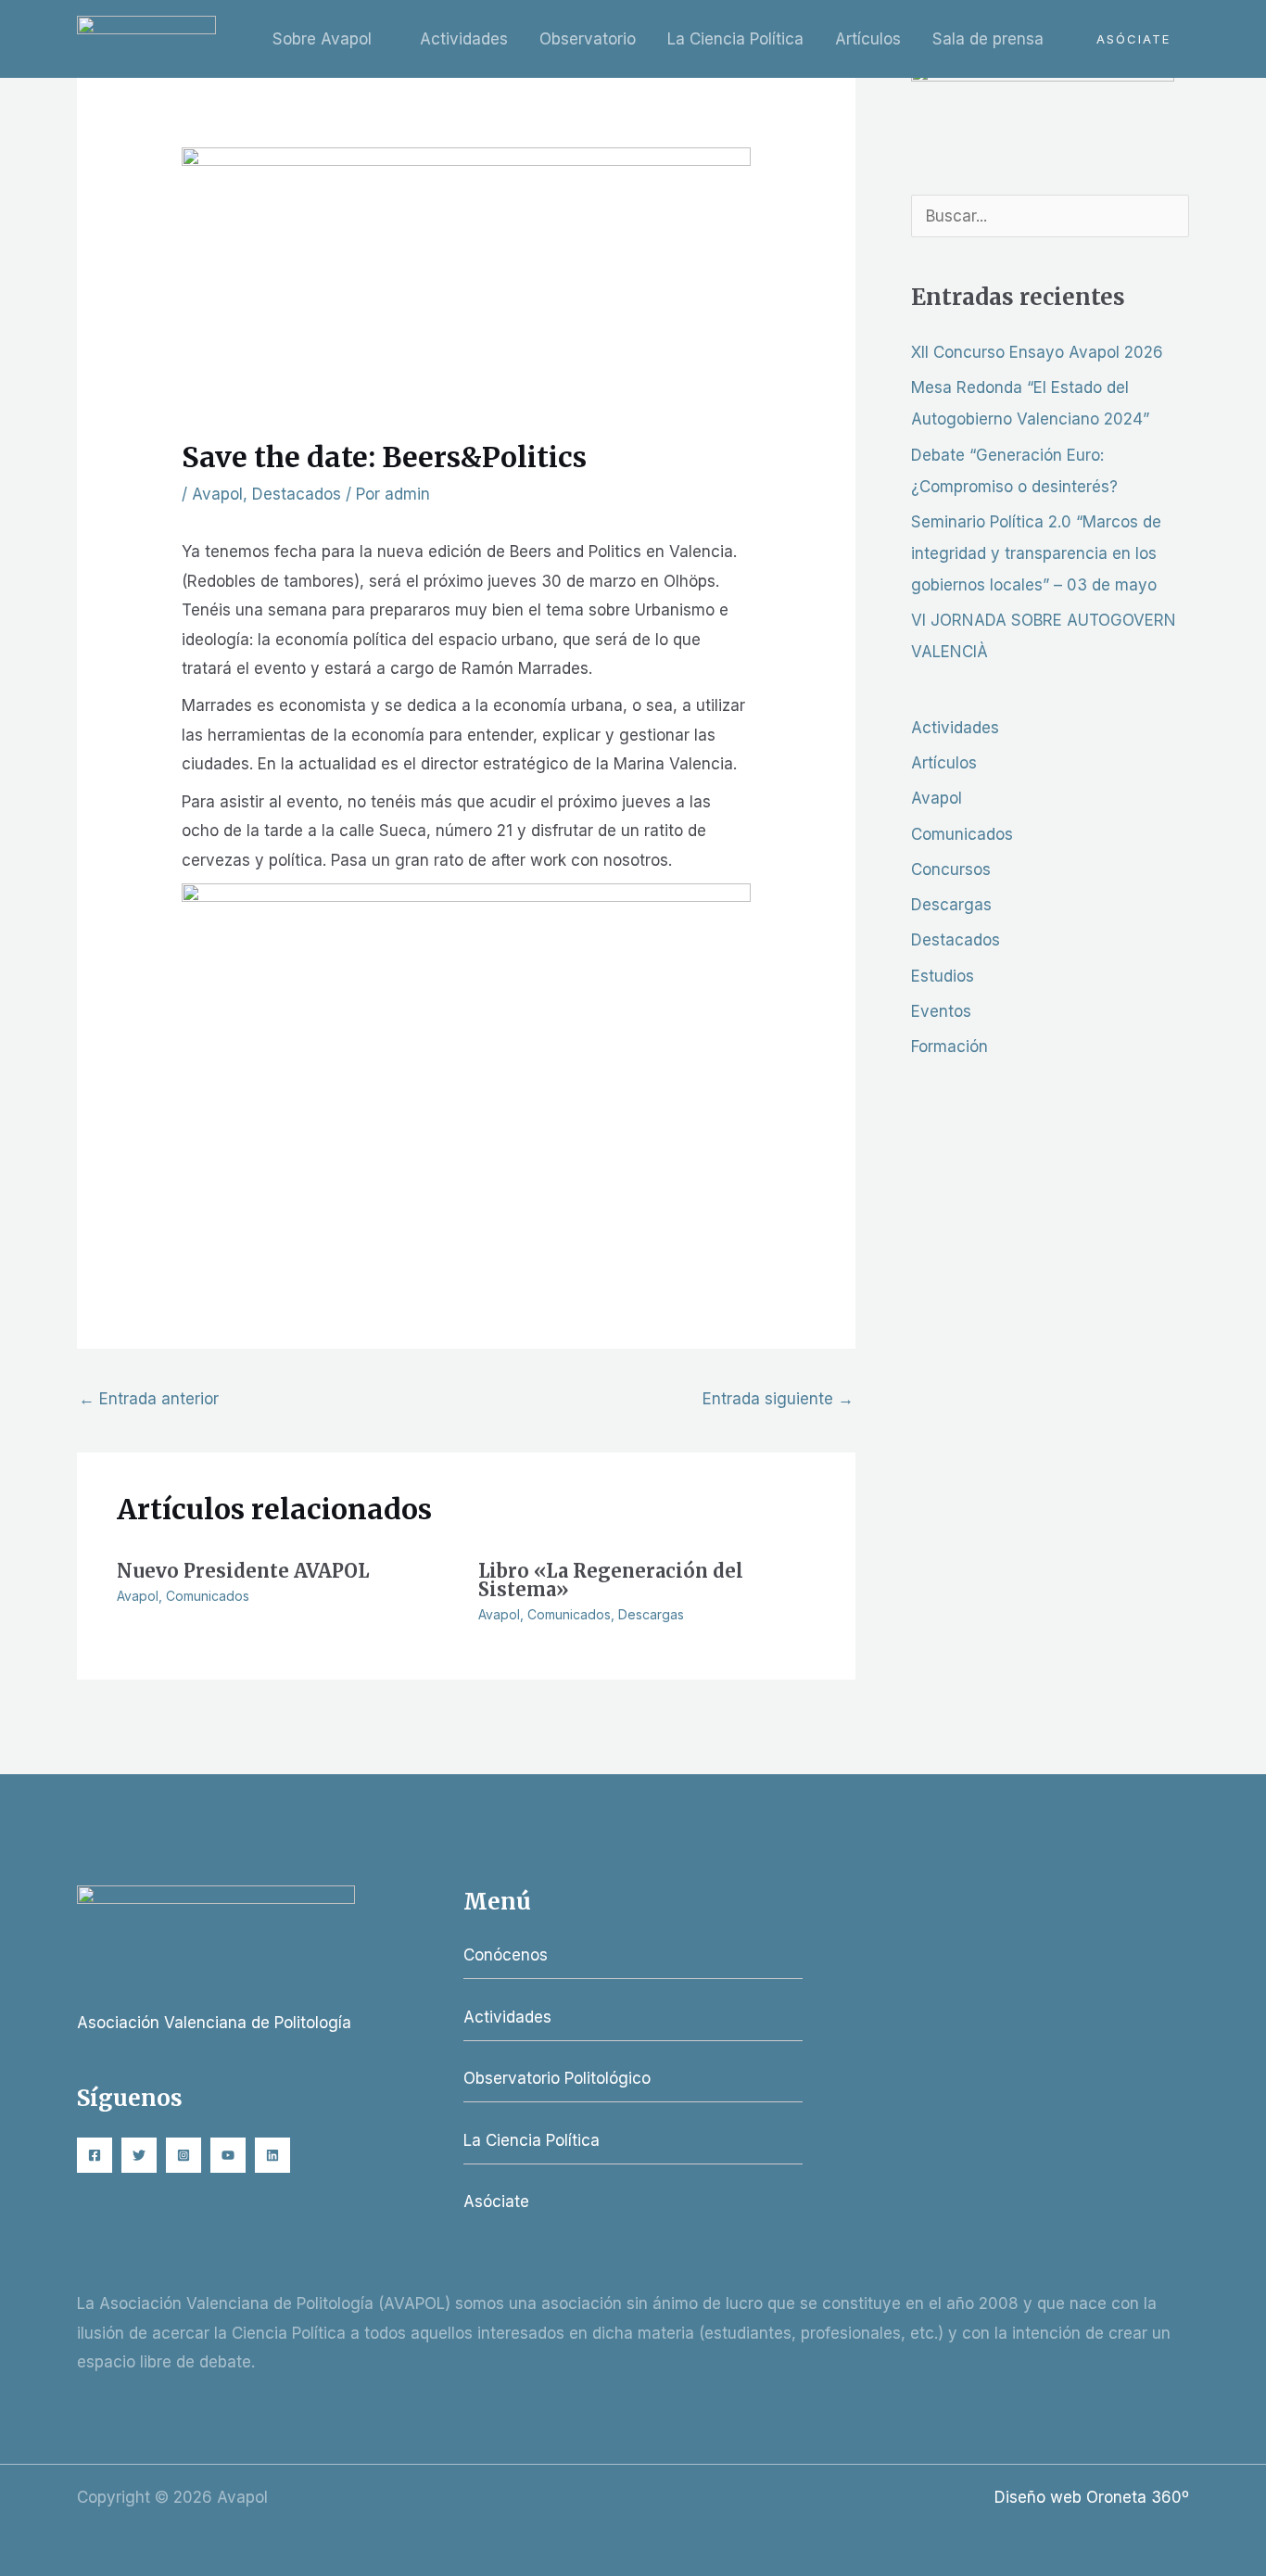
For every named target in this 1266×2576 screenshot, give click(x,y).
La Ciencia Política (735, 39)
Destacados (297, 494)
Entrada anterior (149, 1399)
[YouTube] (228, 2155)
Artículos (868, 39)
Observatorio (588, 39)
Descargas (651, 1614)
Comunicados (208, 1596)
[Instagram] (184, 2155)
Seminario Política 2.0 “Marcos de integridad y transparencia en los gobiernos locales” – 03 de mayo (1036, 553)
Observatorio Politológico (557, 2078)
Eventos (941, 1011)
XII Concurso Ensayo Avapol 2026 (1037, 352)
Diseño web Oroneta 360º (1092, 2497)
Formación (949, 1047)
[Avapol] (146, 38)
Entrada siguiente (778, 1399)
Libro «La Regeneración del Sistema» (611, 1580)
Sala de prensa (988, 39)
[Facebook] (95, 2155)
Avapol (217, 494)
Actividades (464, 39)
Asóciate (496, 2202)
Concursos (951, 869)
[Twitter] (139, 2155)
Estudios (943, 976)
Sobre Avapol (322, 39)
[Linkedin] (272, 2155)
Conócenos (506, 1955)
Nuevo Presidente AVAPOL (243, 1571)
